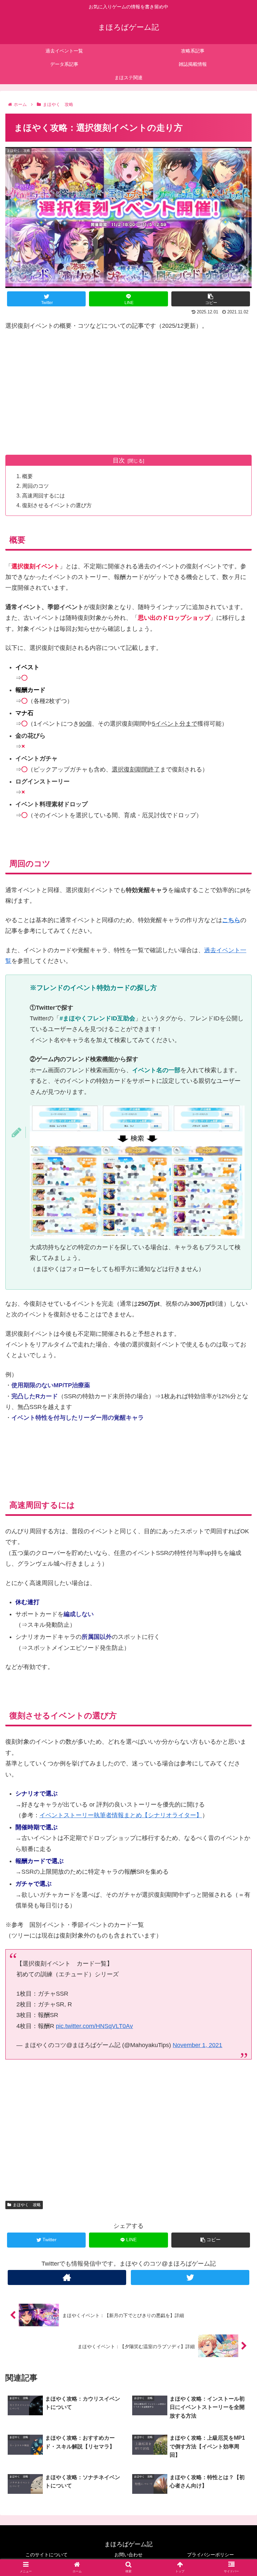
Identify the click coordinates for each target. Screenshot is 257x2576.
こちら (231, 920)
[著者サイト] (67, 2277)
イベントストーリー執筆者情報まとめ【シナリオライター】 (121, 1815)
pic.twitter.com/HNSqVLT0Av (94, 2026)
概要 (27, 476)
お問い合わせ (128, 2555)
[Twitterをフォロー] (190, 2277)
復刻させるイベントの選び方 (57, 505)
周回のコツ (35, 486)
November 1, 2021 (197, 2045)
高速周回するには (44, 495)
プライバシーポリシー (210, 2555)
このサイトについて (47, 2555)
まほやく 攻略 (27, 2205)
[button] (237, 1341)
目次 (119, 460)
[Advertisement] (128, 389)
